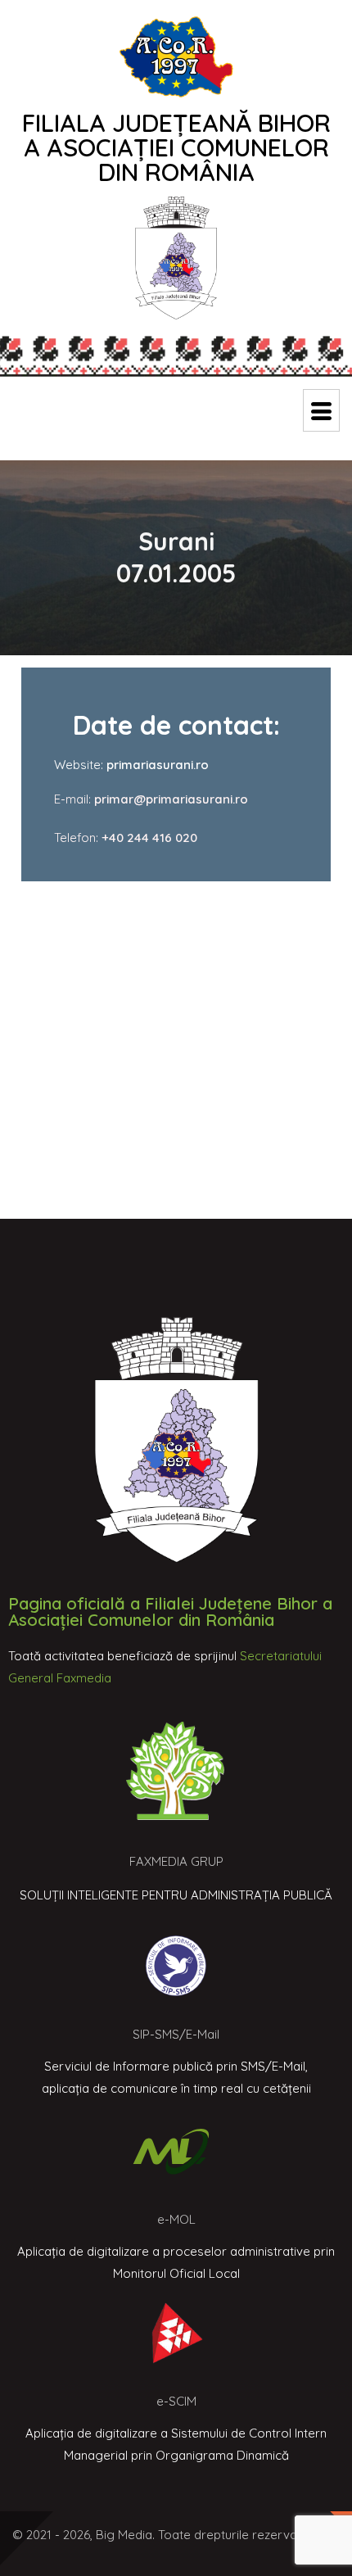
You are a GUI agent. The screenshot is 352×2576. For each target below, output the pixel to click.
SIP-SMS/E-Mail (176, 2034)
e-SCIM (176, 2401)
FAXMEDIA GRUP (176, 1861)
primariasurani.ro (158, 765)
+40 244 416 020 (149, 838)
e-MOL (176, 2219)
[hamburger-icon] (321, 410)
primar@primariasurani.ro (169, 799)
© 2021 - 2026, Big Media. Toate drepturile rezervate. (162, 2535)
